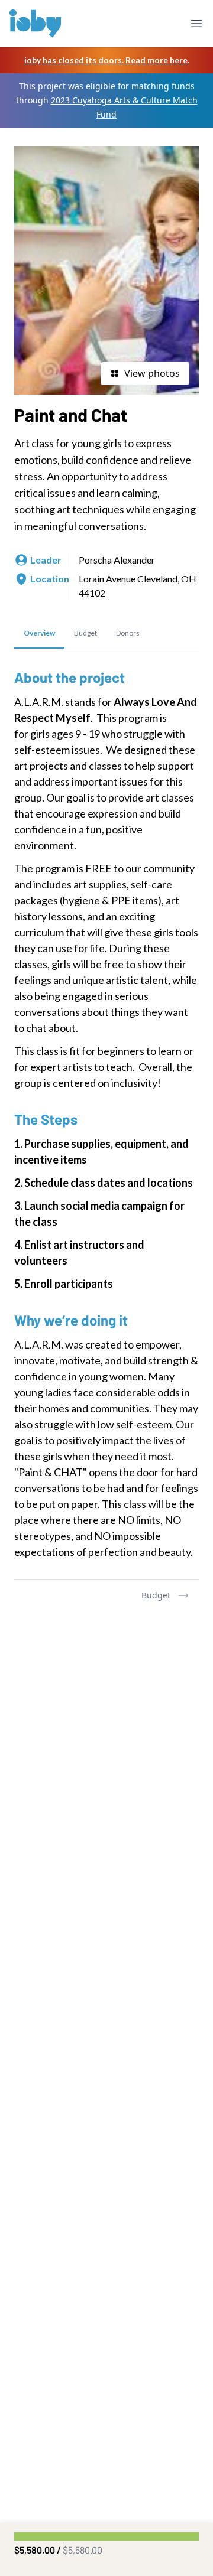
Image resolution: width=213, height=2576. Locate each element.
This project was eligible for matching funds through (107, 100)
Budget (156, 1595)
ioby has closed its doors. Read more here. (107, 60)
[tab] (39, 634)
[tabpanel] (106, 1114)
